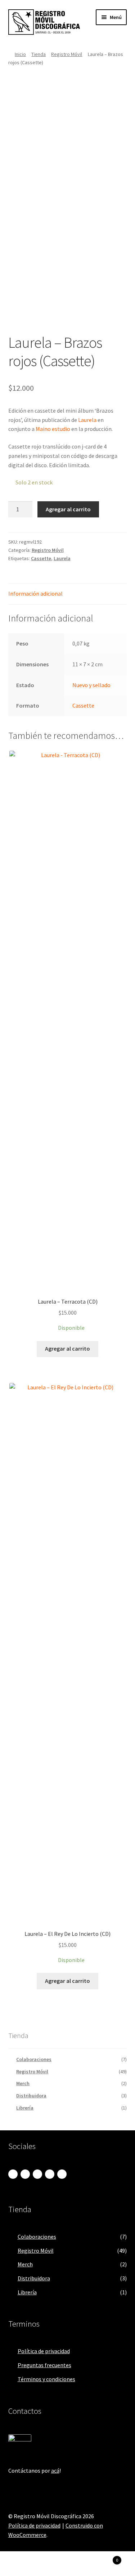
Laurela (87, 420)
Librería (25, 2108)
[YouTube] (62, 2174)
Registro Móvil (67, 54)
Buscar (67, 2564)
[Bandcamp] (13, 2174)
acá (55, 2471)
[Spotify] (50, 2174)
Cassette (41, 558)
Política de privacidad (44, 2351)
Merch (23, 2083)
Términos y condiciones (46, 2379)
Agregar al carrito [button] (67, 1348)
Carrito (104, 2558)
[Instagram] (25, 2174)
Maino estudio (53, 429)
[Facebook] (37, 2174)
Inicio (20, 54)
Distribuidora (31, 2096)
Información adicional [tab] (35, 593)
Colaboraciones (34, 2059)
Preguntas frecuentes (44, 2365)
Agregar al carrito (68, 509)
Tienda (39, 54)
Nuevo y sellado (91, 685)
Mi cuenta (22, 2564)
